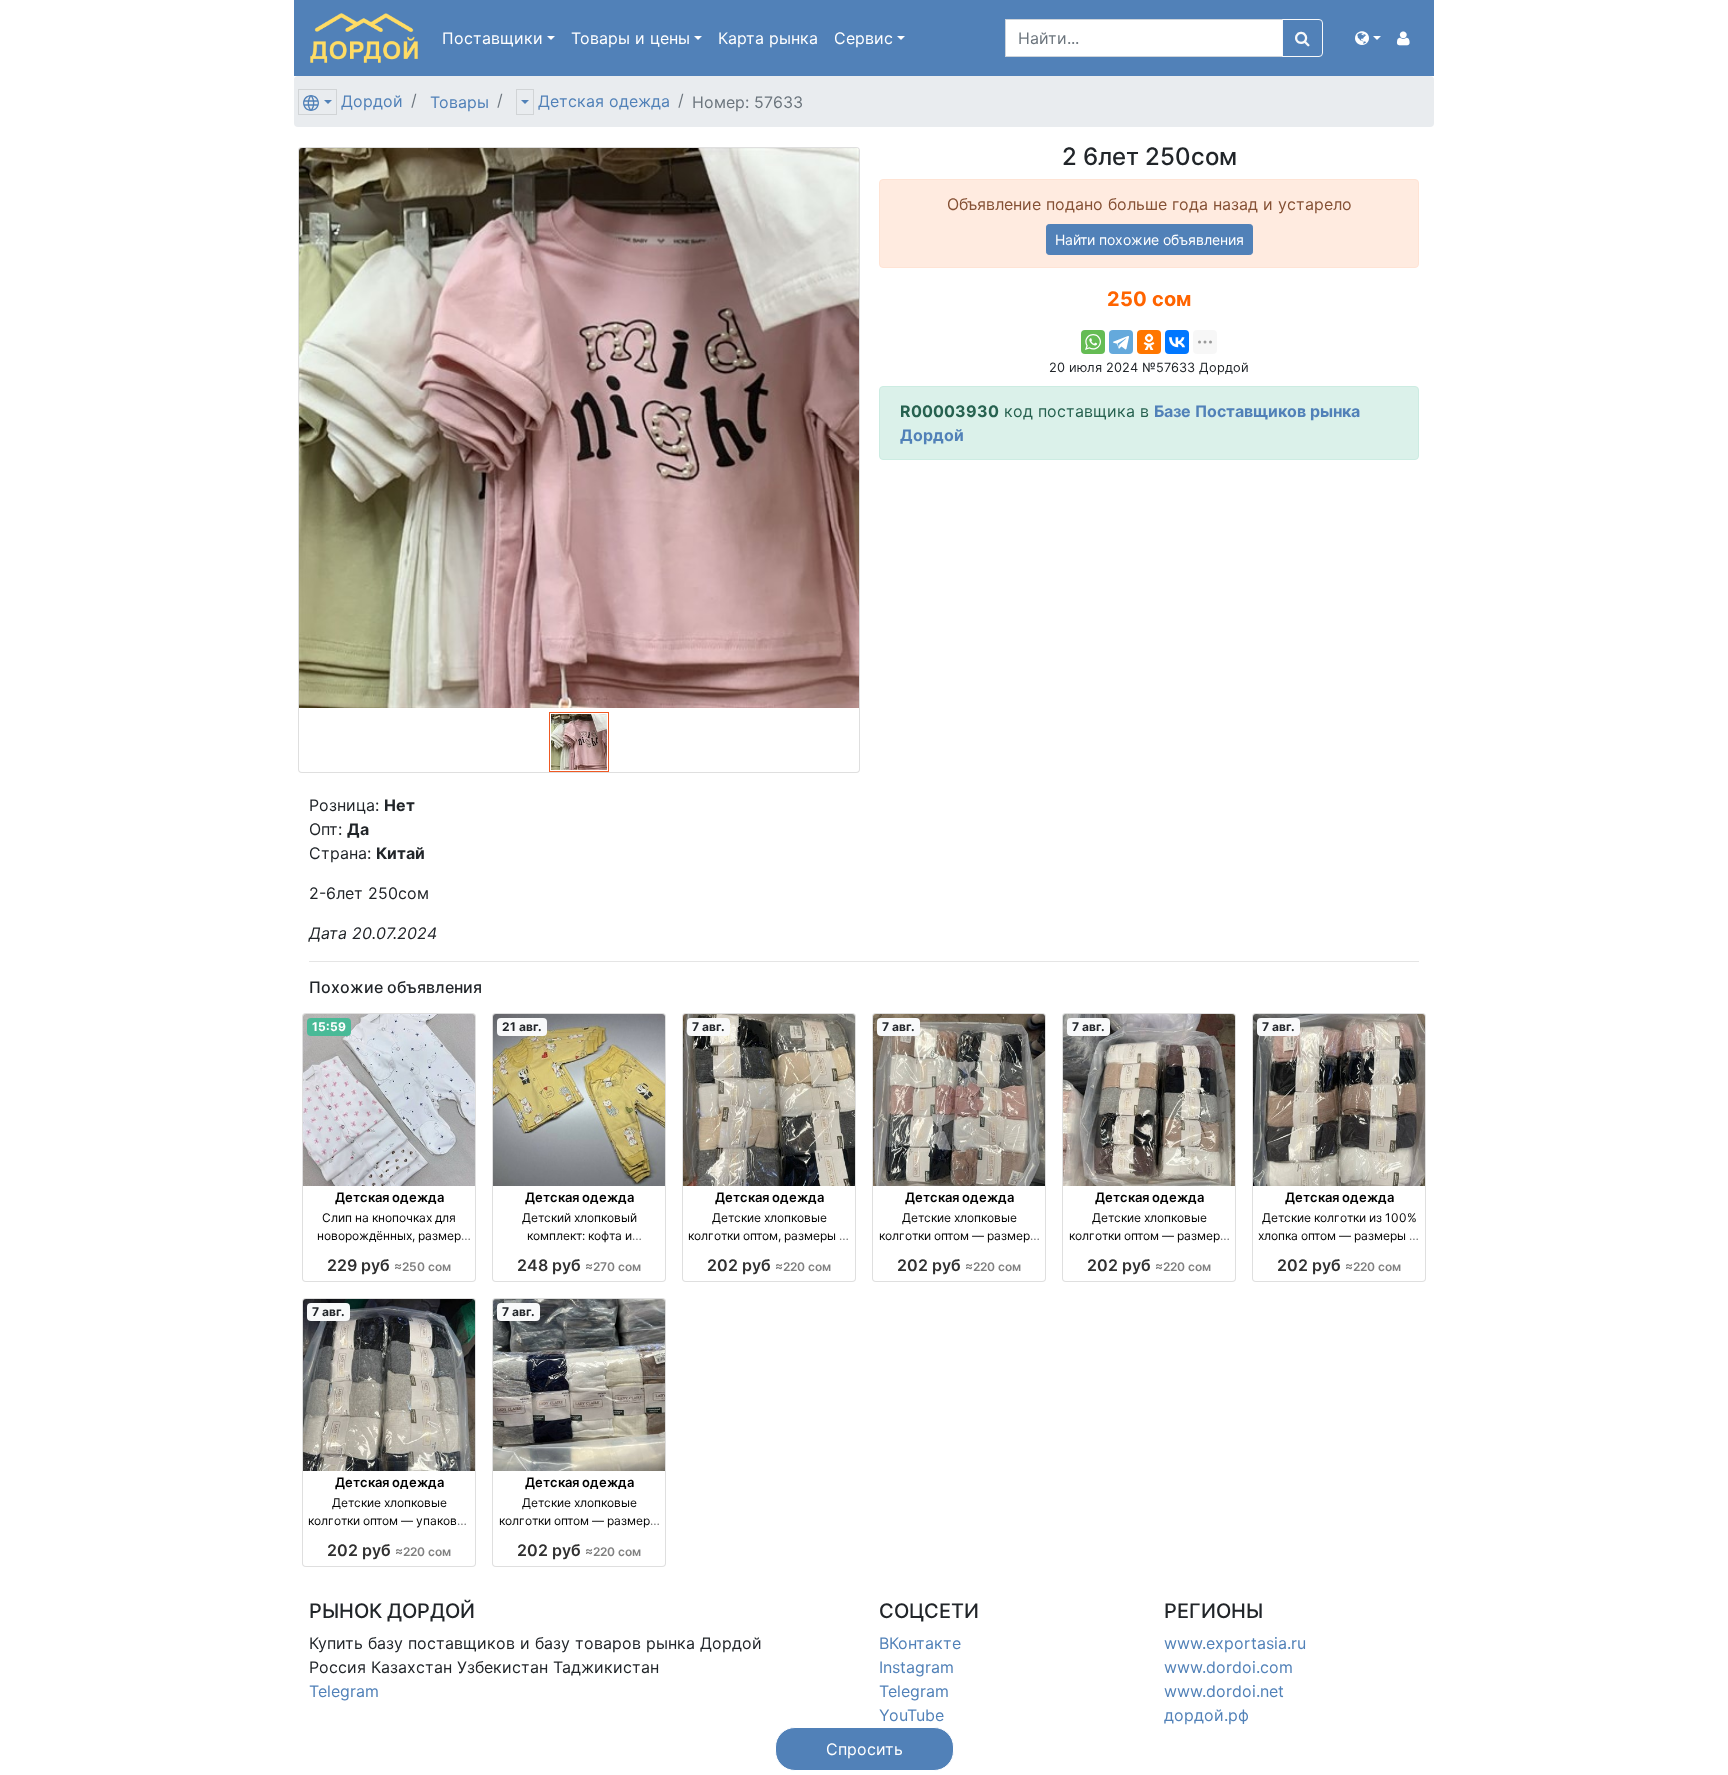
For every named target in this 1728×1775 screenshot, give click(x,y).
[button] (1368, 38)
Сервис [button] (863, 38)
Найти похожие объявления (1149, 239)
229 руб (389, 1265)
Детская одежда (604, 101)
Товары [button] (630, 38)
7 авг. (708, 1026)
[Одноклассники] (1149, 342)
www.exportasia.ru (1235, 1643)
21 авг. (522, 1026)
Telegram (344, 1691)
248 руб (579, 1265)
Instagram (916, 1667)
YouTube (911, 1715)
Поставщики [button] (492, 38)
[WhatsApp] (1093, 342)
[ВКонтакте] (1177, 342)
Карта (768, 38)
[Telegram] (1121, 342)
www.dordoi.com (1228, 1667)
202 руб (769, 1265)
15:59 (329, 1026)
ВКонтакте (920, 1643)
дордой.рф (1206, 1715)
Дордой (372, 101)
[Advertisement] (1149, 616)
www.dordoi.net (1224, 1691)
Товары (459, 102)
